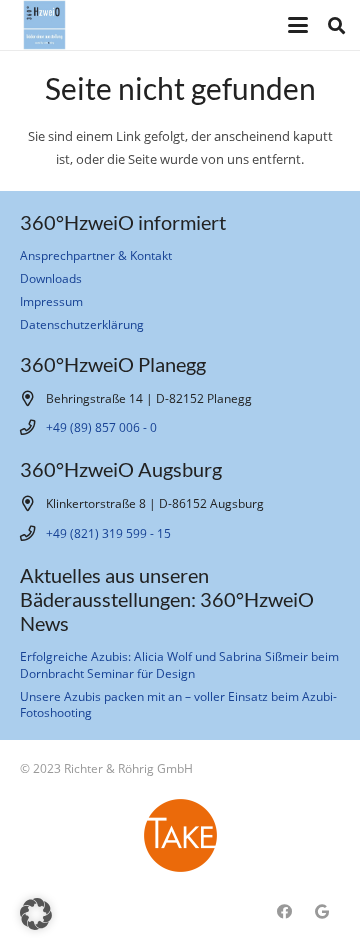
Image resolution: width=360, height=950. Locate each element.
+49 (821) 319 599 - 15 (108, 533)
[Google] (322, 912)
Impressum (51, 301)
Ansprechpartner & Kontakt (96, 255)
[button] (297, 25)
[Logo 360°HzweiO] (44, 25)
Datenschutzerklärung (82, 324)
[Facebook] (285, 912)
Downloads (51, 278)
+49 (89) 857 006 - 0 (101, 427)
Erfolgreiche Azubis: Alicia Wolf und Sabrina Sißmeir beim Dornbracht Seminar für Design (179, 664)
